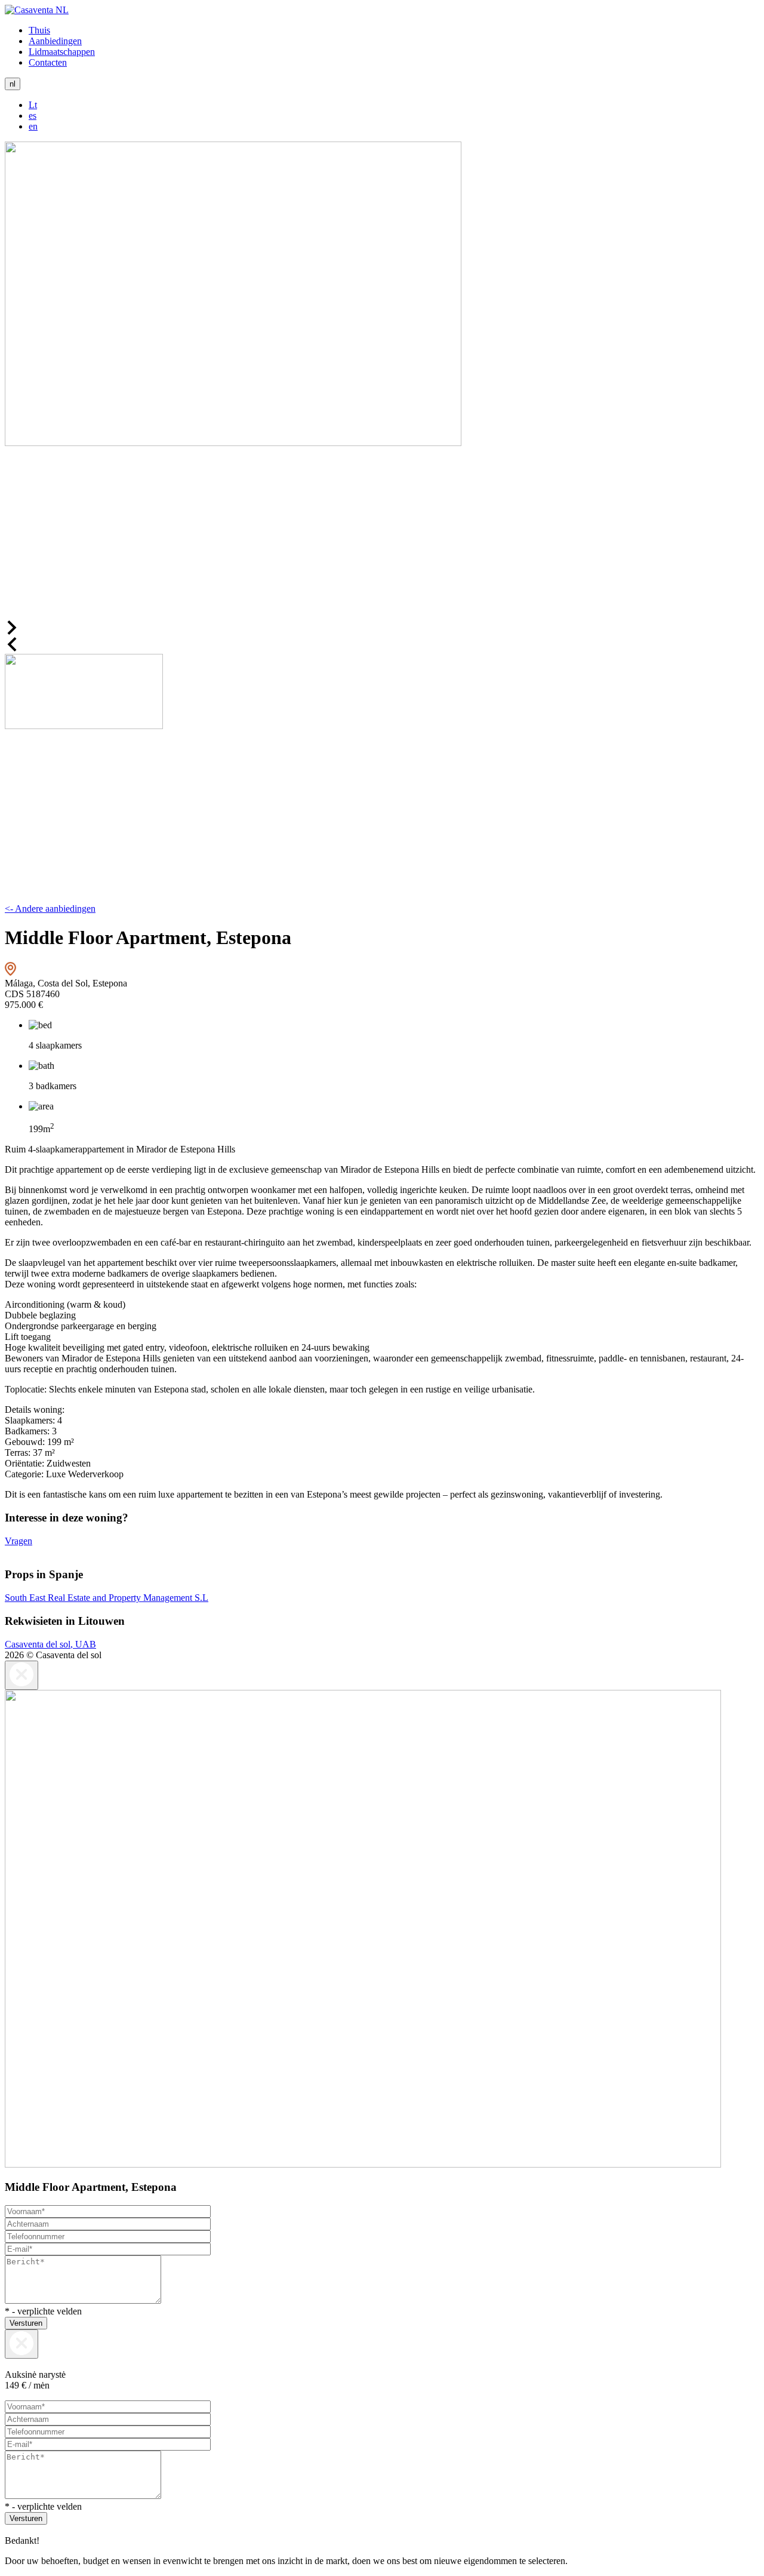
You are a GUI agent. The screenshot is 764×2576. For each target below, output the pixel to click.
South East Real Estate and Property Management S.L (107, 1598)
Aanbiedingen (55, 41)
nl (13, 84)
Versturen (26, 2323)
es (33, 116)
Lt (33, 105)
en (33, 126)
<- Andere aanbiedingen (50, 909)
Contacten (48, 62)
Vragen (19, 1541)
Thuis (39, 30)
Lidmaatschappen (62, 52)
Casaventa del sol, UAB (50, 1644)
